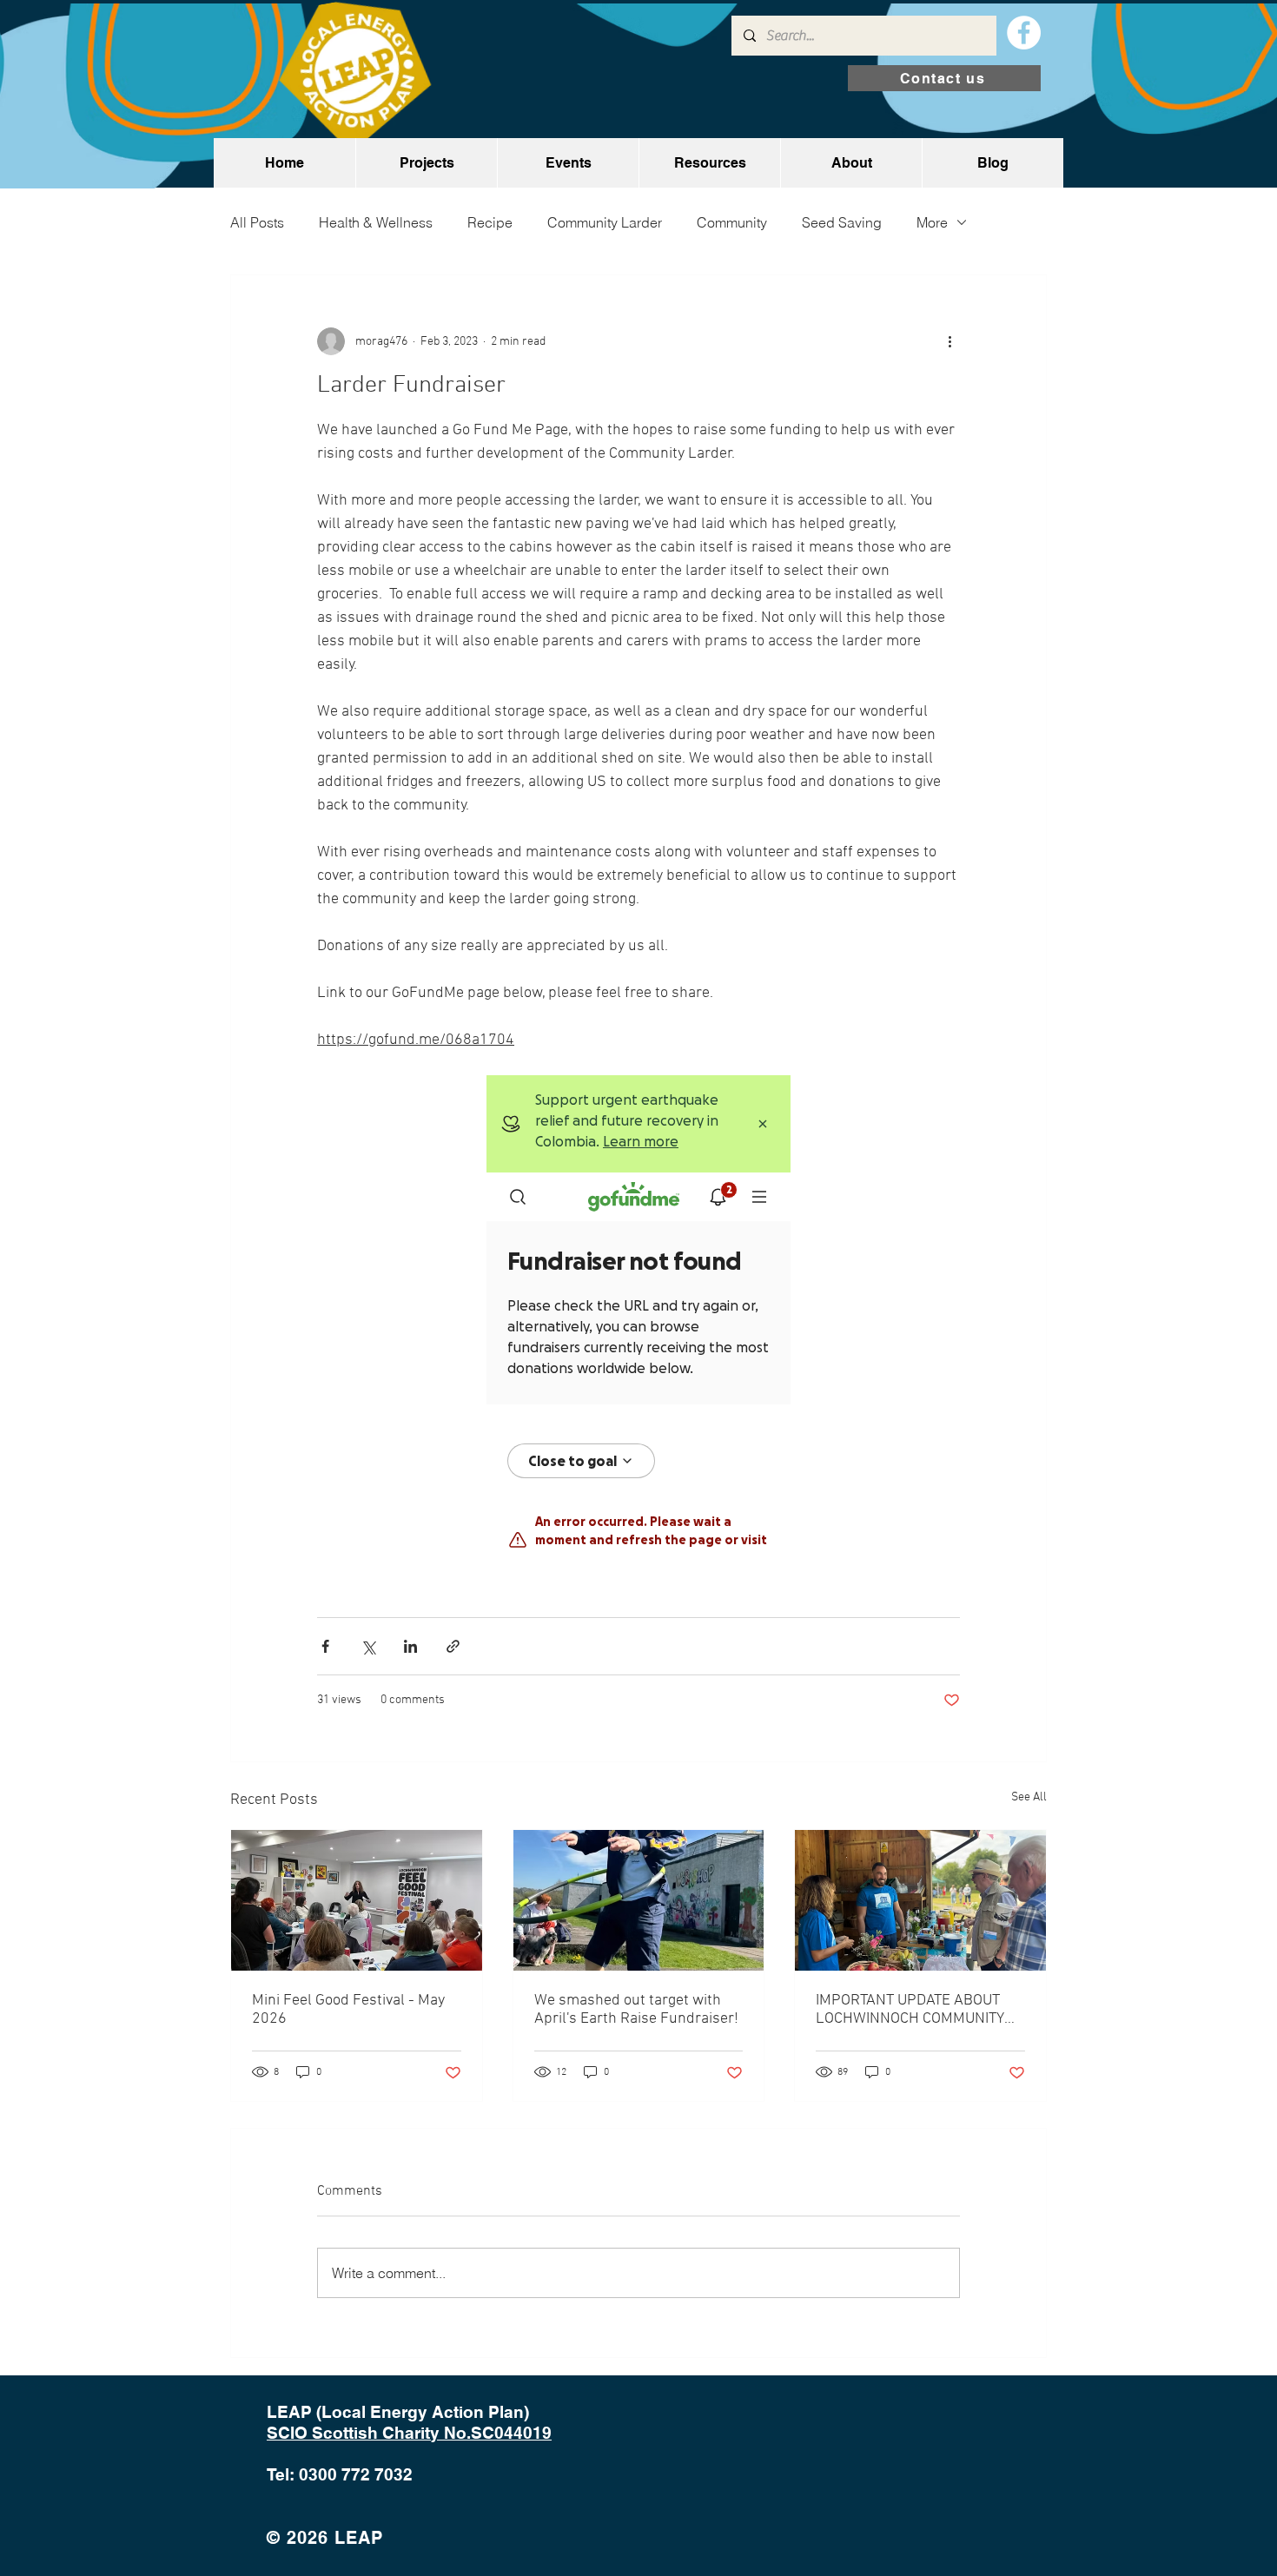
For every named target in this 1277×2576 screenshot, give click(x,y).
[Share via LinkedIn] (410, 1646)
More (932, 222)
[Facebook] (1024, 33)
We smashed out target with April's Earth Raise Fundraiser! (636, 2010)
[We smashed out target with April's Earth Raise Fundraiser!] (639, 1900)
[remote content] (638, 1314)
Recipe (490, 222)
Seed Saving (842, 222)
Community (732, 222)
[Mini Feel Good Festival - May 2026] (357, 1900)
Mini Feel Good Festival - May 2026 (348, 2010)
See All (1029, 1797)
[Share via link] (453, 1646)
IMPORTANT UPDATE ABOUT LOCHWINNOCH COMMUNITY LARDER (910, 2010)
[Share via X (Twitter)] (368, 1646)
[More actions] (949, 341)
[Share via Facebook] (325, 1646)
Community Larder (605, 222)
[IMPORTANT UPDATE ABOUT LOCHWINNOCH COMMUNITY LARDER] (920, 1900)
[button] (426, 163)
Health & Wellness (376, 222)
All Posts (257, 222)
